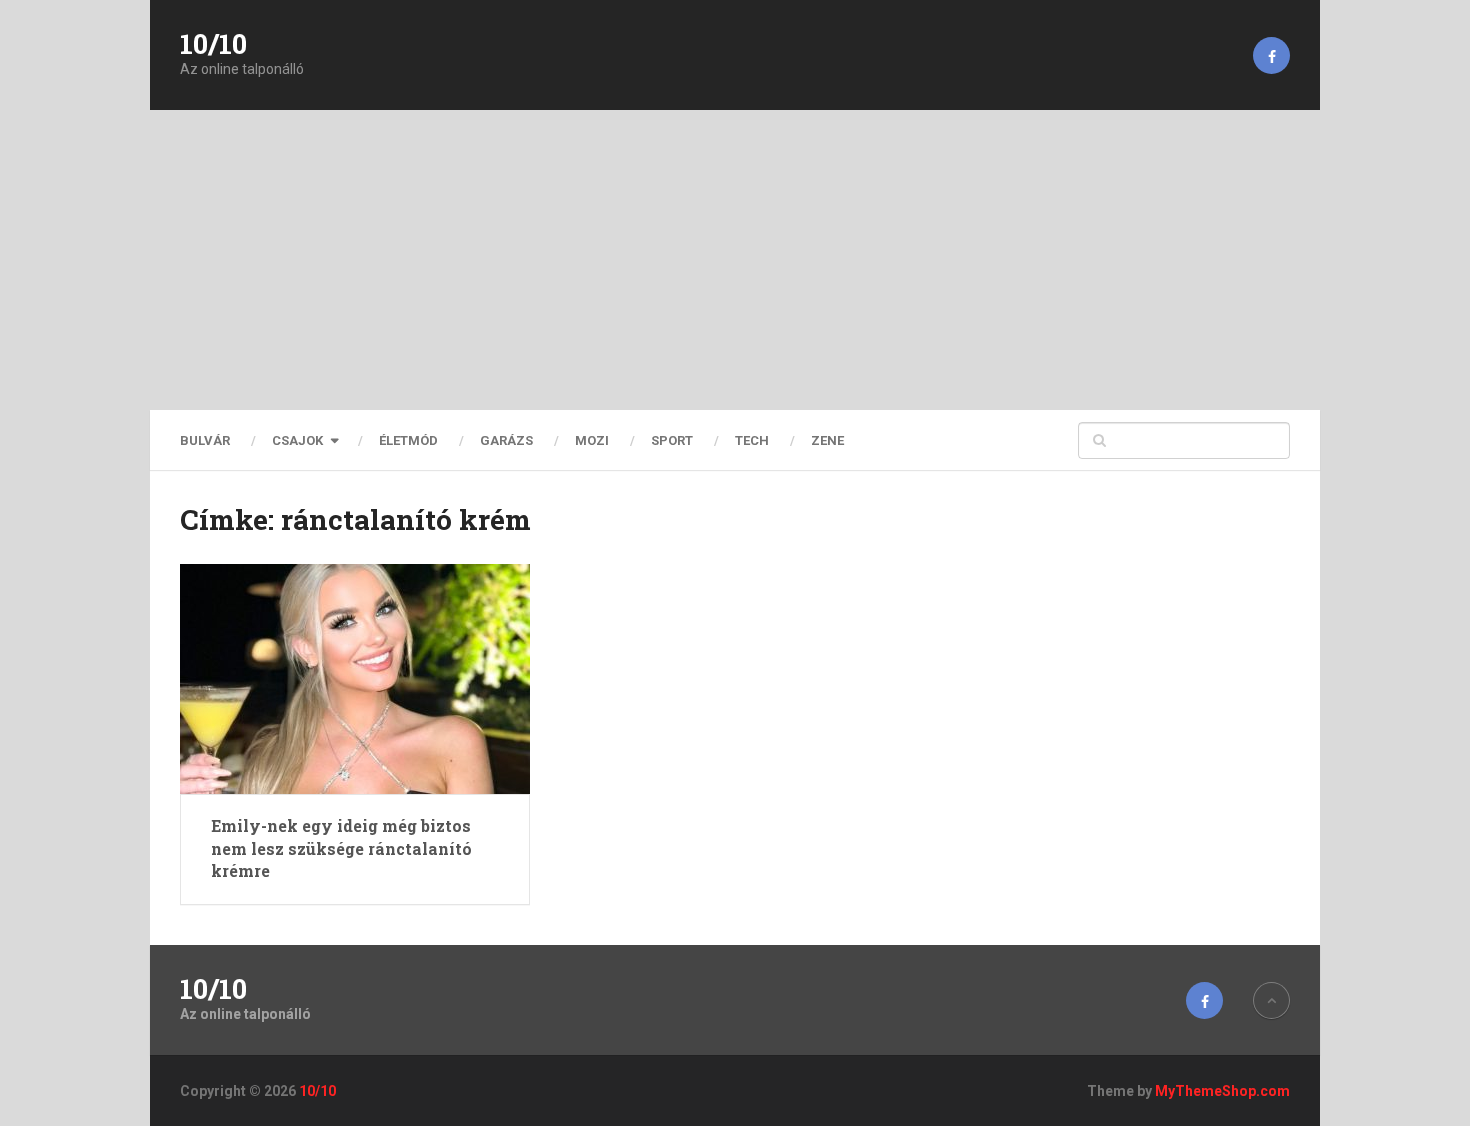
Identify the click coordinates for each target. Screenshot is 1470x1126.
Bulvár (205, 440)
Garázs (506, 440)
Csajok (297, 440)
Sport (672, 440)
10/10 (213, 44)
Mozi (592, 440)
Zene (827, 440)
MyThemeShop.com (1222, 1091)
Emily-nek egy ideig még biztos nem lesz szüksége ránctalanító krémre (341, 848)
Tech (752, 440)
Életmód (408, 440)
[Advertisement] (735, 260)
